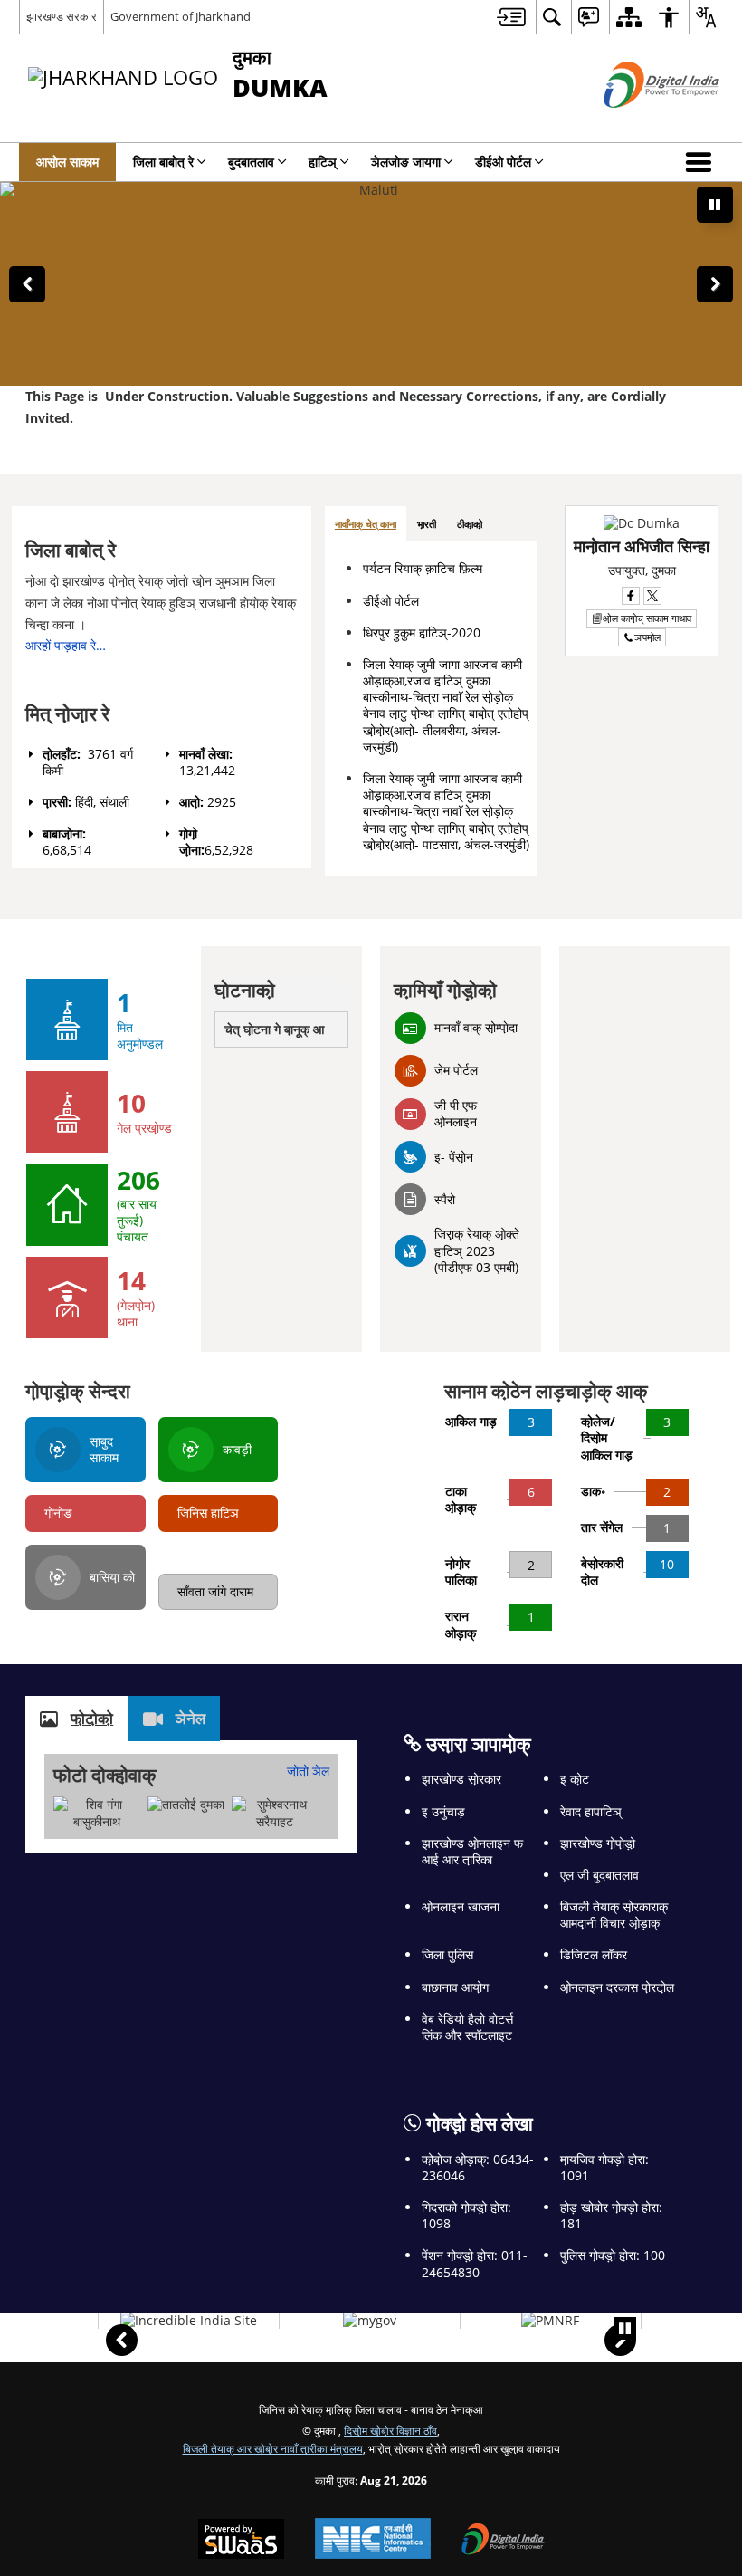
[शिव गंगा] (96, 1813)
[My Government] (370, 2321)
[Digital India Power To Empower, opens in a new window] (503, 2541)
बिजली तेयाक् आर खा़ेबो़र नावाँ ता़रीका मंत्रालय (273, 2448)
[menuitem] (511, 17)
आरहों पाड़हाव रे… (66, 645)
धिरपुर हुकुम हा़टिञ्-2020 (422, 632)
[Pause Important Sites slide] (625, 2328)
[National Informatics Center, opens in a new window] (373, 2540)
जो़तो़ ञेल (308, 1771)
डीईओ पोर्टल (391, 601)
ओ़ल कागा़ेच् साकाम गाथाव (647, 618)
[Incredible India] (189, 2321)
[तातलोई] (186, 1805)
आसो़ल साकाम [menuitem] (67, 162)
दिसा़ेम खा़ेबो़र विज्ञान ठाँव (390, 2430)
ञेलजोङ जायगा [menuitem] (406, 162)
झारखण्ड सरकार (62, 16)
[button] (702, 162)
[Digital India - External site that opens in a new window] (639, 123)
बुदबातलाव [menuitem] (251, 162)
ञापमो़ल (647, 637)
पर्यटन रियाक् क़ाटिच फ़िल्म (423, 568)
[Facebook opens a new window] (631, 596)
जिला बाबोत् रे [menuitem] (163, 162)
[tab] (366, 525)
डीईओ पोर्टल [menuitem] (503, 162)
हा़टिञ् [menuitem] (323, 162)
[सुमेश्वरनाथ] (275, 1813)
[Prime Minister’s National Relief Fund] (550, 2321)
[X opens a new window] (652, 596)
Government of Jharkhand (181, 16)
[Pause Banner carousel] (715, 205)
